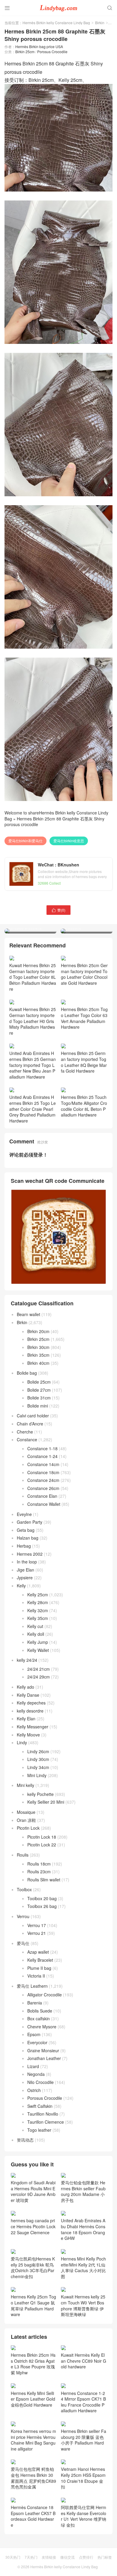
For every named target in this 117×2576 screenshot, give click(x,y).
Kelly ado (25, 1687)
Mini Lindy (37, 1775)
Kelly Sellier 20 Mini (46, 1802)
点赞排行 (86, 2557)
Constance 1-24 (42, 1456)
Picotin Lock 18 (42, 1837)
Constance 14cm (43, 1464)
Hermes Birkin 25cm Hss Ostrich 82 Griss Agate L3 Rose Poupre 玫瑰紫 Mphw (33, 2364)
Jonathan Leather (44, 2058)
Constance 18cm (43, 1472)
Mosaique (26, 1812)
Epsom (34, 2034)
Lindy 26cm (38, 1751)
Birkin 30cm (38, 1347)
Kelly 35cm (38, 1618)
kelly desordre (30, 1711)
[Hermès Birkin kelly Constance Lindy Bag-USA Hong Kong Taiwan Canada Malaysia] (58, 7)
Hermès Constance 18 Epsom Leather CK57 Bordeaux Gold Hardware (33, 2516)
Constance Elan (42, 1496)
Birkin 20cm (38, 1331)
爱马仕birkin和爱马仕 (25, 841)
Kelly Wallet (38, 1650)
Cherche (25, 1432)
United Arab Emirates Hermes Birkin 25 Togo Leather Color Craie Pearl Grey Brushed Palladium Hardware (33, 1109)
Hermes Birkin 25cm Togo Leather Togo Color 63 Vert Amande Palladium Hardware (84, 1018)
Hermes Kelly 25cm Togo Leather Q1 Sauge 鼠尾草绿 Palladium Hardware (33, 2305)
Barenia (35, 2003)
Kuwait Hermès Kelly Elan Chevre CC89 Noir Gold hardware (84, 2361)
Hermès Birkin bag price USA (39, 46)
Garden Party (30, 1522)
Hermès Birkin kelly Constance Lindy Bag (56, 23)
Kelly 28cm (38, 1602)
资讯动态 (25, 2140)
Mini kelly (25, 1785)
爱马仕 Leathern (32, 1986)
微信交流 (67, 2557)
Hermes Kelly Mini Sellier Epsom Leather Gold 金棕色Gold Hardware (33, 2399)
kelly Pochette (40, 1794)
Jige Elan (25, 1570)
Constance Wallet (44, 1504)
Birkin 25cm (25, 52)
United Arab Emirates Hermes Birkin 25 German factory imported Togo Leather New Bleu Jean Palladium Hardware (33, 1065)
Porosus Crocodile (52, 52)
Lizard (33, 2066)
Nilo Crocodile (40, 2082)
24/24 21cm (39, 1669)
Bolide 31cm (39, 1398)
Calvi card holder (33, 1416)
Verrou (23, 1916)
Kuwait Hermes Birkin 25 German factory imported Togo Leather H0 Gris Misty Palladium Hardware (33, 1021)
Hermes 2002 (30, 1554)
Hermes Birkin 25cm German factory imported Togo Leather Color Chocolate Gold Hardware (84, 974)
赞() (58, 910)
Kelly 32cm (38, 1610)
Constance (27, 1439)
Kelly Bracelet (40, 1960)
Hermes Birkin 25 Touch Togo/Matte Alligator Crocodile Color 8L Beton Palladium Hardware (84, 1106)
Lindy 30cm (38, 1759)
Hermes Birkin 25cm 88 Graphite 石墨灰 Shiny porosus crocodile (54, 822)
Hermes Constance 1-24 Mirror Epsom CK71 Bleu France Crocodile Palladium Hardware (83, 2402)
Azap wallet (38, 1952)
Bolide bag (27, 1373)
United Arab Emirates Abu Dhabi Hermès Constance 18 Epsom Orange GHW (83, 2229)
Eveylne (24, 1514)
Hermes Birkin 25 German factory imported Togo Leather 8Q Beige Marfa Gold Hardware (84, 1062)
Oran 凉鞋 (26, 1820)
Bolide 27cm (39, 1390)
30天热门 (13, 2557)
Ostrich (34, 2090)
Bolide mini (38, 1406)
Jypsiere (25, 1578)
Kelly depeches (31, 1703)
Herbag (24, 1546)
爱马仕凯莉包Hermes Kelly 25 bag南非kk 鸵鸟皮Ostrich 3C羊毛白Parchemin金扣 (33, 2267)
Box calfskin (39, 2018)
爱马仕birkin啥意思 (69, 841)
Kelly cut (35, 1626)
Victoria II (36, 1976)
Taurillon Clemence (46, 2122)
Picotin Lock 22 (42, 1845)
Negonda (36, 2074)
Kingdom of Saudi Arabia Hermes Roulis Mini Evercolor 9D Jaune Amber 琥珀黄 (33, 2191)
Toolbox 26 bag (42, 1906)
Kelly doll (36, 1634)
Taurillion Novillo (43, 2114)
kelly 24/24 (27, 1660)
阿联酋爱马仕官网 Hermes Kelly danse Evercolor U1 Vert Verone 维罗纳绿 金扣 (84, 2516)
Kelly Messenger (33, 1727)
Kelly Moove (28, 1735)
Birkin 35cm (38, 1355)
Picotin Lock (28, 1828)
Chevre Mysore (42, 2027)
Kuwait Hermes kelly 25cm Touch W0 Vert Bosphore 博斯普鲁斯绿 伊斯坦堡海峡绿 (83, 2305)
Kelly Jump (38, 1642)
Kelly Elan (26, 1719)
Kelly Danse (28, 1695)
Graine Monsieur (43, 2050)
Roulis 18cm (39, 1864)
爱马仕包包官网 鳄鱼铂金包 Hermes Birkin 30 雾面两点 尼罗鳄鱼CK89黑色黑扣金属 (33, 2478)
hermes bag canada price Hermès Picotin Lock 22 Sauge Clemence (33, 2226)
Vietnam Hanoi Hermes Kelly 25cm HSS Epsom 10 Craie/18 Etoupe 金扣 (83, 2478)
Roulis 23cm (39, 1871)
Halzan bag (28, 1538)
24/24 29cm (39, 1677)
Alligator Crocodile (45, 1995)
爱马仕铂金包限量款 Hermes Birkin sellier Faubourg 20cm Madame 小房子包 (83, 2191)
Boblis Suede (40, 2011)
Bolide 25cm (39, 1382)
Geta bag (26, 1530)
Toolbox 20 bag (42, 1898)
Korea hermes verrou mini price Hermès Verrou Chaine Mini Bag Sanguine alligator (33, 2440)
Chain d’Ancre (30, 1424)
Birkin (100, 23)
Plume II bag (39, 1968)
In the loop (27, 1562)
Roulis (23, 1855)
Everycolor (37, 2042)
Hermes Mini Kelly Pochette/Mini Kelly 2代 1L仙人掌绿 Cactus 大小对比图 (83, 2267)
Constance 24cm (43, 1480)
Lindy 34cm (38, 1767)
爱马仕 (23, 1943)
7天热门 (31, 2557)
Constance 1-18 (42, 1448)
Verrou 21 (37, 1933)
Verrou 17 (37, 1925)
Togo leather (39, 2130)
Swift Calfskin (40, 2106)
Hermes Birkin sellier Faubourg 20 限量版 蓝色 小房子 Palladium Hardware (84, 2440)
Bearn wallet (28, 1314)
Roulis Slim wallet (44, 1880)
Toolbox (24, 1889)
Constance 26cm (43, 1488)
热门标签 (105, 2557)
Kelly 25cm (38, 1595)
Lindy (22, 1742)
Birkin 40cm (38, 1363)
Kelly (21, 1586)
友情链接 (49, 2557)
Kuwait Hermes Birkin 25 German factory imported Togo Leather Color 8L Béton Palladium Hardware (33, 977)
